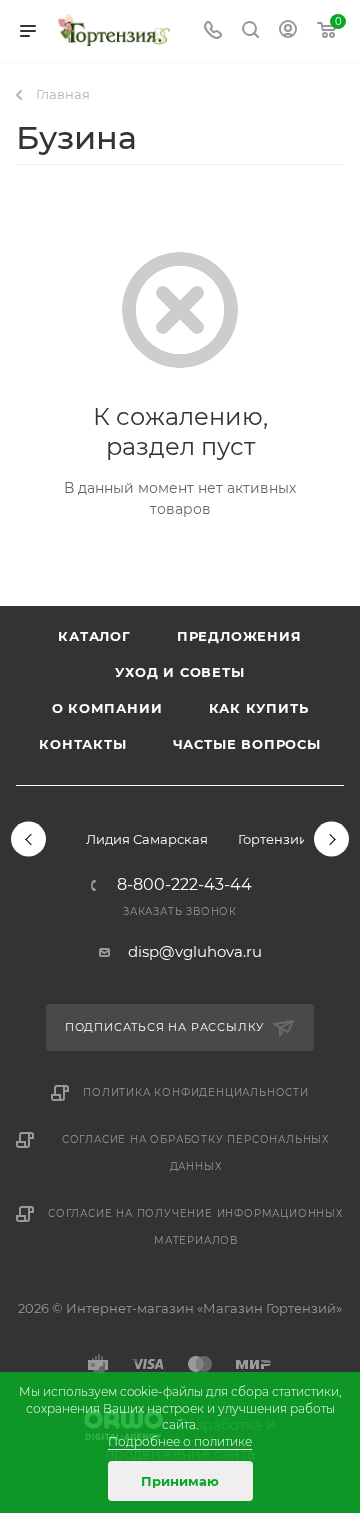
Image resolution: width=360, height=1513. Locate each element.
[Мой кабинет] (288, 31)
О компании (107, 708)
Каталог (94, 636)
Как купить (259, 708)
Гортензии (273, 839)
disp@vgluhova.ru (195, 951)
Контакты (82, 744)
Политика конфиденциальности (196, 1092)
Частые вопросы (247, 744)
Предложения (239, 636)
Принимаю (180, 1481)
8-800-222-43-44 (184, 885)
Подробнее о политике (180, 1441)
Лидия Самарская (147, 839)
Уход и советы (179, 672)
